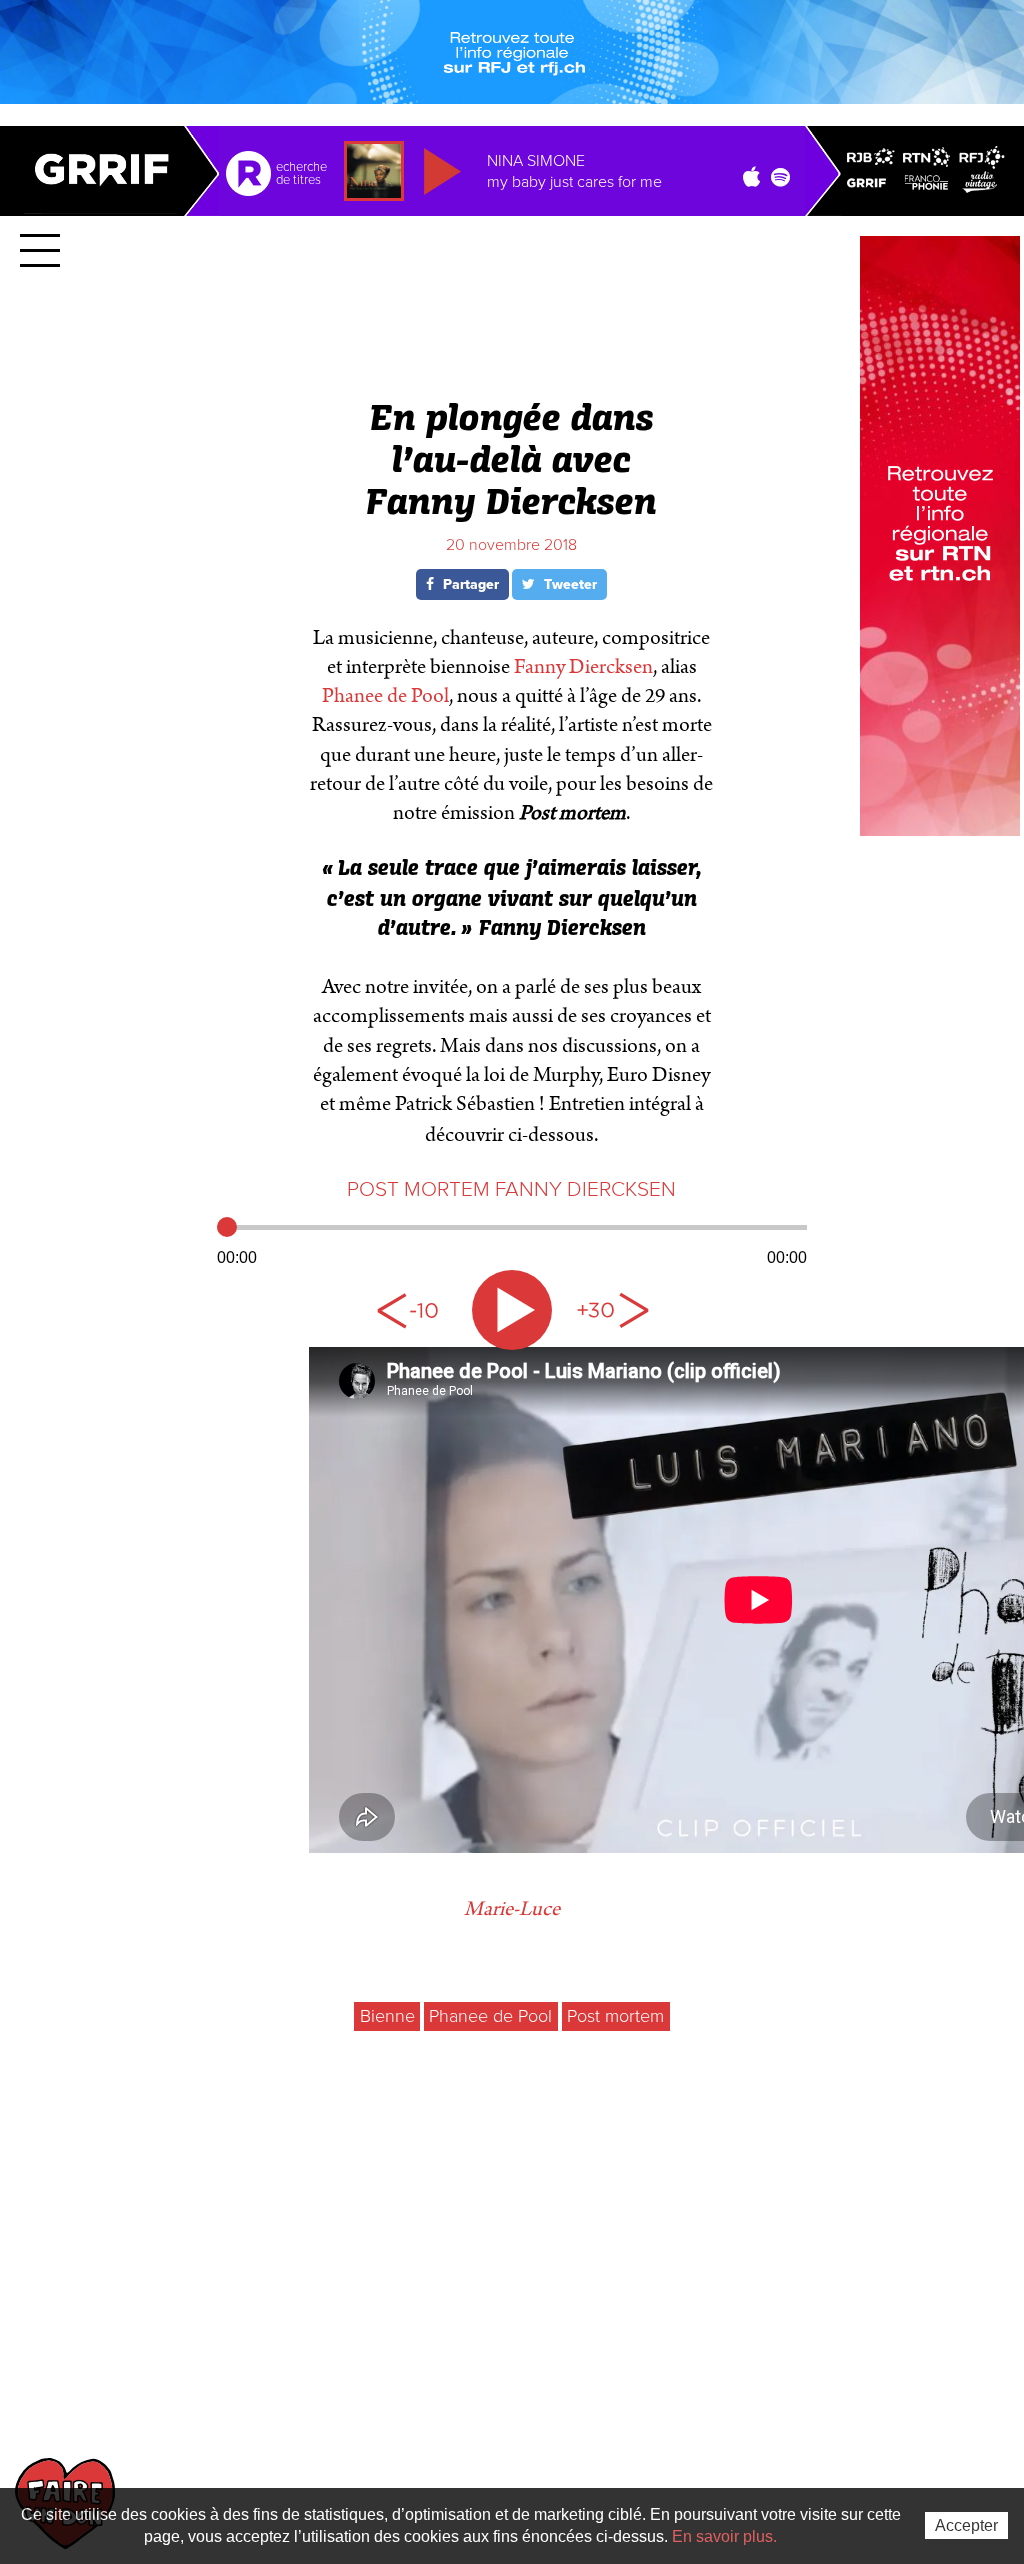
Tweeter (568, 584)
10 (412, 1310)
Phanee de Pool (385, 696)
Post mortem (615, 2016)
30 (612, 1310)
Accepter (966, 2525)
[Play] (512, 1310)
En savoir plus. (724, 2536)
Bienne (387, 2016)
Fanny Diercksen (583, 667)
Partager (469, 584)
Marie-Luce (512, 1909)
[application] (512, 1240)
